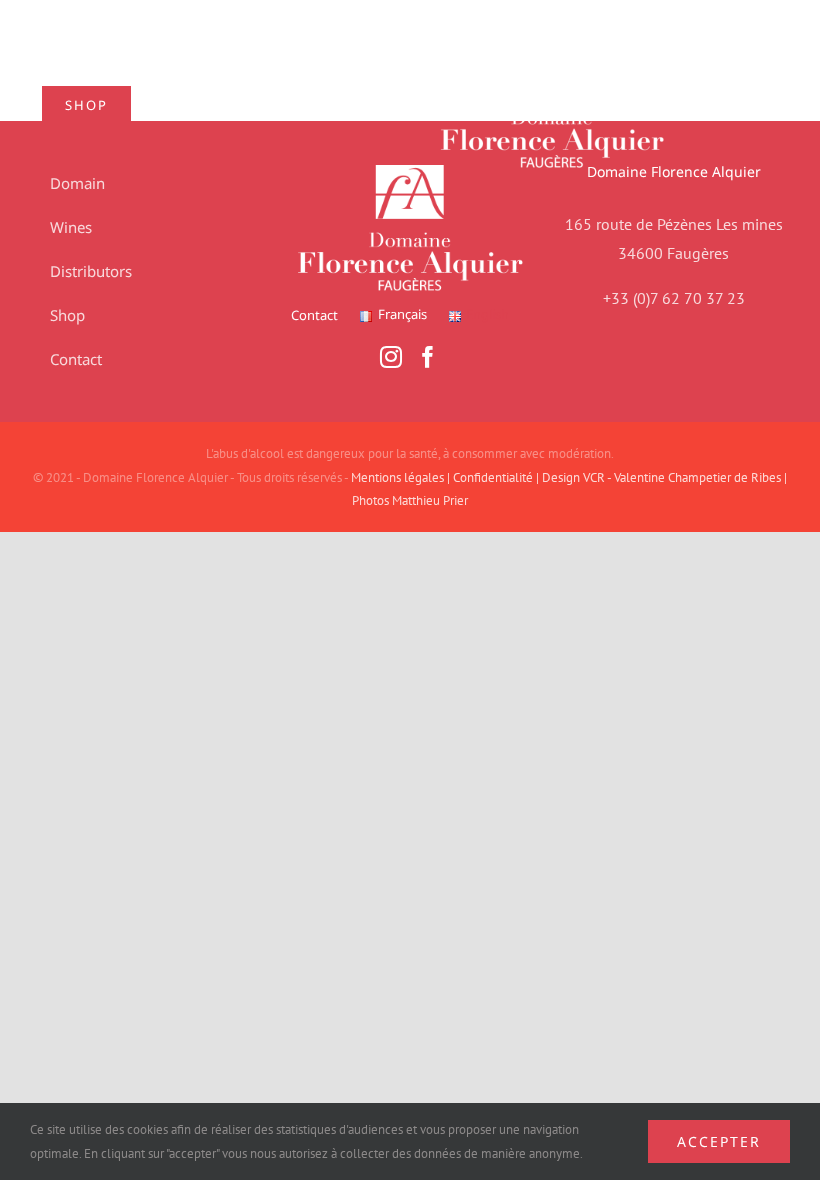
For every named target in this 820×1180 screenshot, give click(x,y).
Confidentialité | (497, 477)
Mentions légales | (402, 477)
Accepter (719, 1141)
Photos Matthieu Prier (410, 500)
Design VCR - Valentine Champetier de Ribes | (664, 477)
